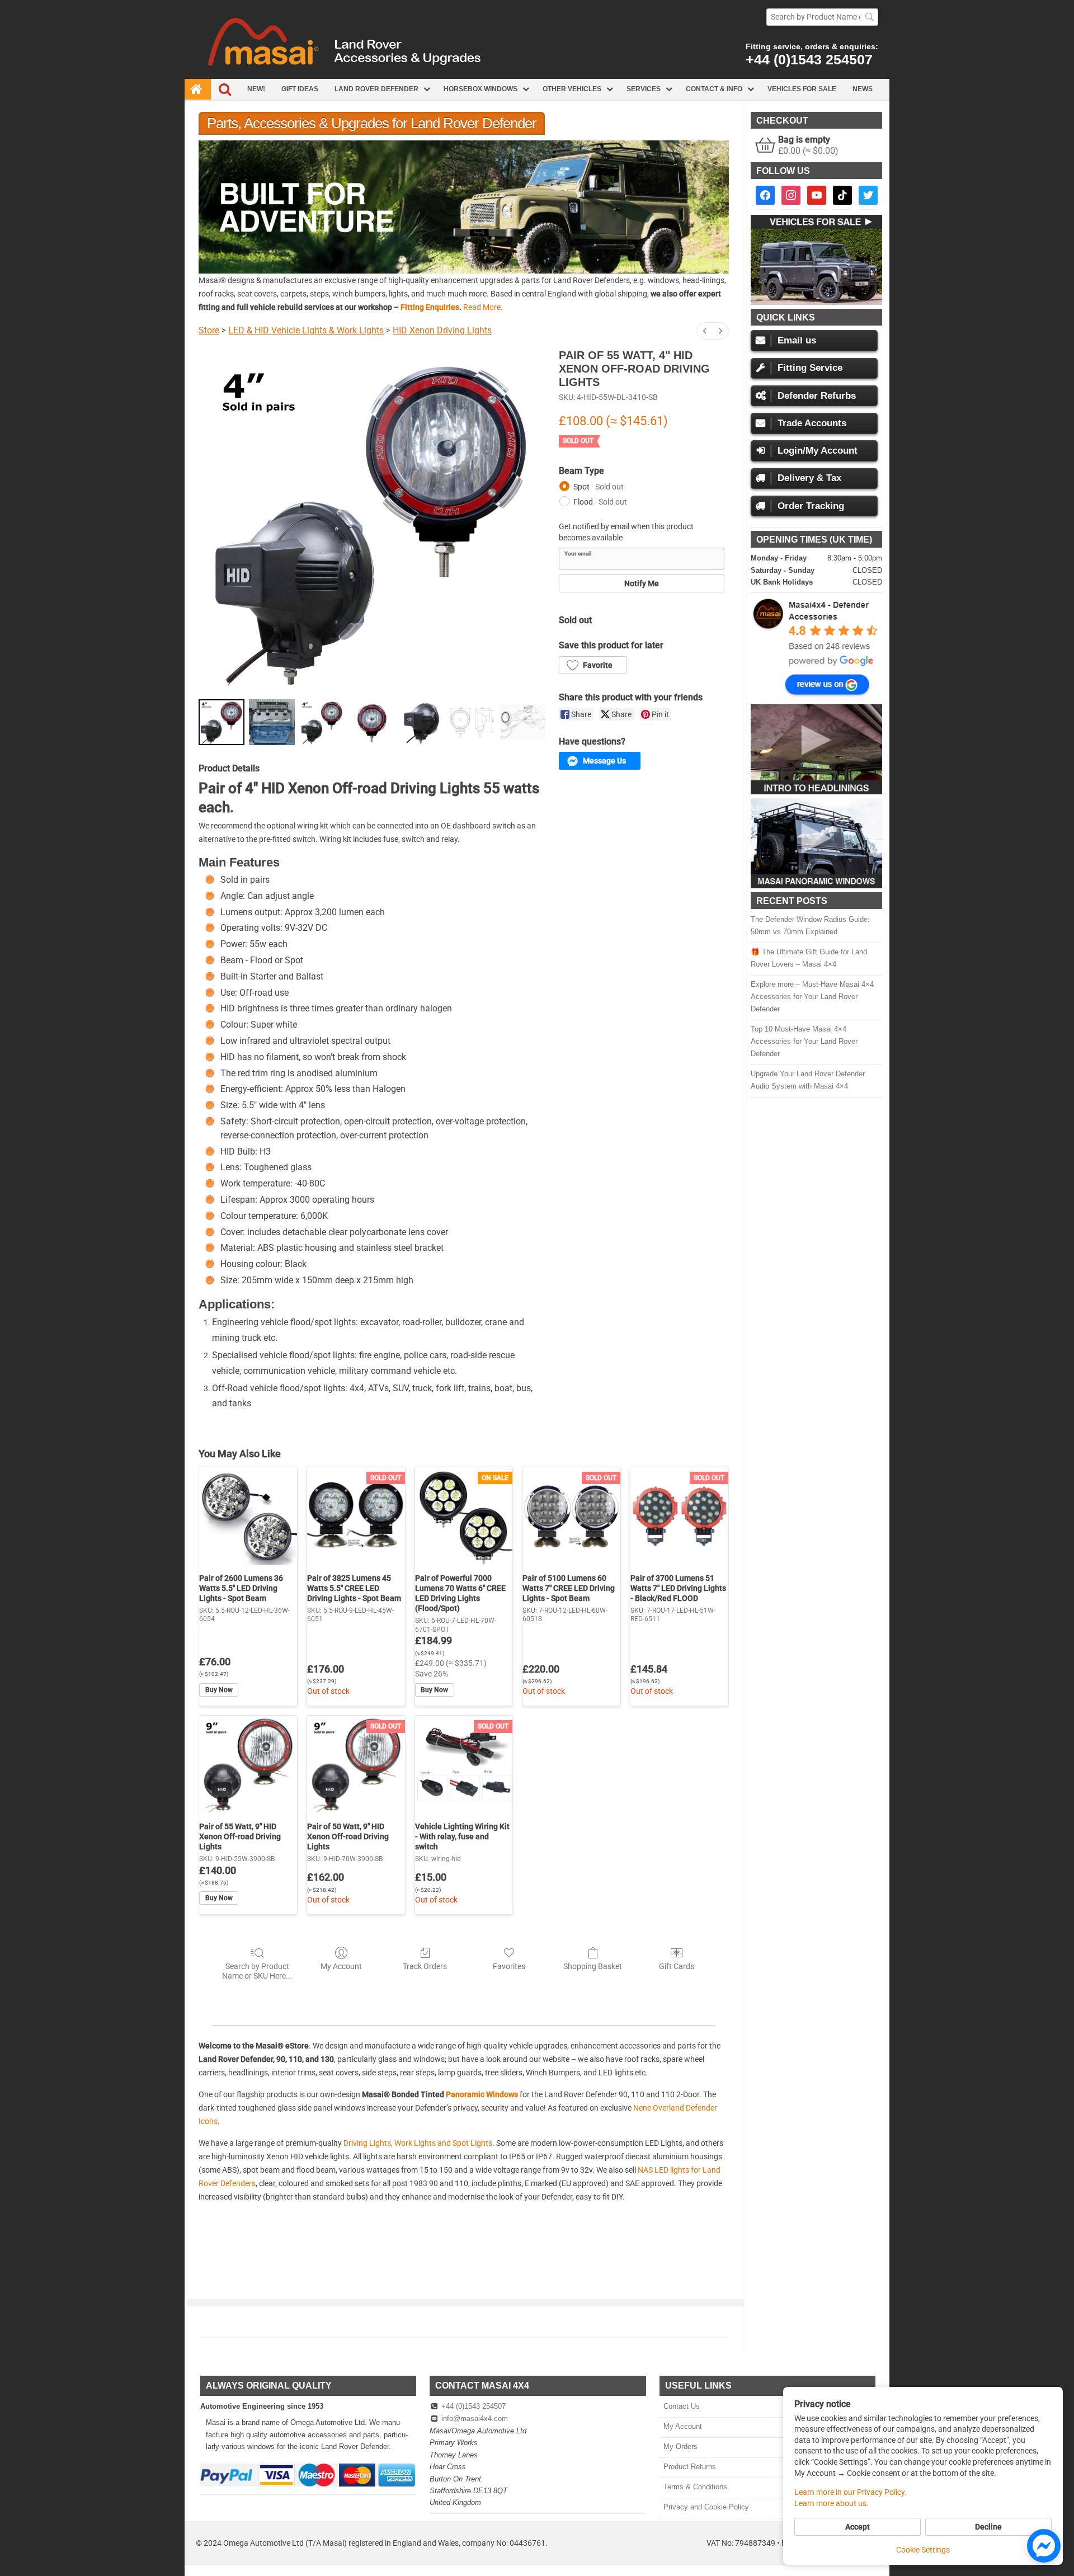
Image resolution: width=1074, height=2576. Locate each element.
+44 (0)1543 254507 (809, 59)
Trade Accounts (812, 423)
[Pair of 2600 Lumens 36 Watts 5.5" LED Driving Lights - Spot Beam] (248, 1516)
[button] (464, 207)
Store (209, 330)
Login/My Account (818, 451)
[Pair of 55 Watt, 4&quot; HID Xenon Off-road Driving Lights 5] (473, 722)
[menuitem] (705, 331)
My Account (341, 1966)
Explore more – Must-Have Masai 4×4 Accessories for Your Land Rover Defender (812, 997)
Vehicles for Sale (802, 89)
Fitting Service (810, 368)
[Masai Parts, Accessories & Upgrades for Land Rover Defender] (537, 76)
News (863, 89)
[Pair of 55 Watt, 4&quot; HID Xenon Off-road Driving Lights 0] (222, 722)
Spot (599, 487)
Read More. (483, 307)
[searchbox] (822, 17)
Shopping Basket (593, 1966)
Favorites (509, 1966)
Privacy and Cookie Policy (706, 2507)
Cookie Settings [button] (923, 2550)
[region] (464, 207)
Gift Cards (677, 1966)
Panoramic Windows (482, 2094)
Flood (600, 502)
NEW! (256, 89)
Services (644, 89)
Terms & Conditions (695, 2487)
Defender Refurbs (817, 396)
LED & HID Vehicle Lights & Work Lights (306, 330)
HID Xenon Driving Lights (442, 330)
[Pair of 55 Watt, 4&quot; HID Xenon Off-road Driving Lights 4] (422, 722)
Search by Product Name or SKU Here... (257, 1971)
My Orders (680, 2447)
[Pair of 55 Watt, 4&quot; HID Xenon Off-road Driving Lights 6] (522, 722)
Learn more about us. (832, 2503)
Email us (797, 340)
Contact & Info (714, 89)
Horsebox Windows (481, 89)
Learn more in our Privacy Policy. (851, 2492)
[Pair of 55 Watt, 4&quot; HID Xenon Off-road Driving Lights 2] (322, 722)
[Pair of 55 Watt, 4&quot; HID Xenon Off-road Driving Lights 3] (372, 722)
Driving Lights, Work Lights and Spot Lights (418, 2143)
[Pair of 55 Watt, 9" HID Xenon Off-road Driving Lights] (248, 1765)
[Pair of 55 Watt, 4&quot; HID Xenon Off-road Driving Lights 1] (272, 722)
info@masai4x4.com (475, 2419)
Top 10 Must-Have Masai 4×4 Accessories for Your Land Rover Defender (804, 1041)
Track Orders (425, 1966)
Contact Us (681, 2406)
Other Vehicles (572, 89)
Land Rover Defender (376, 89)
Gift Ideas (300, 89)
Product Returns (689, 2467)
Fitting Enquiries (430, 307)
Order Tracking (811, 506)
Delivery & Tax (809, 478)
